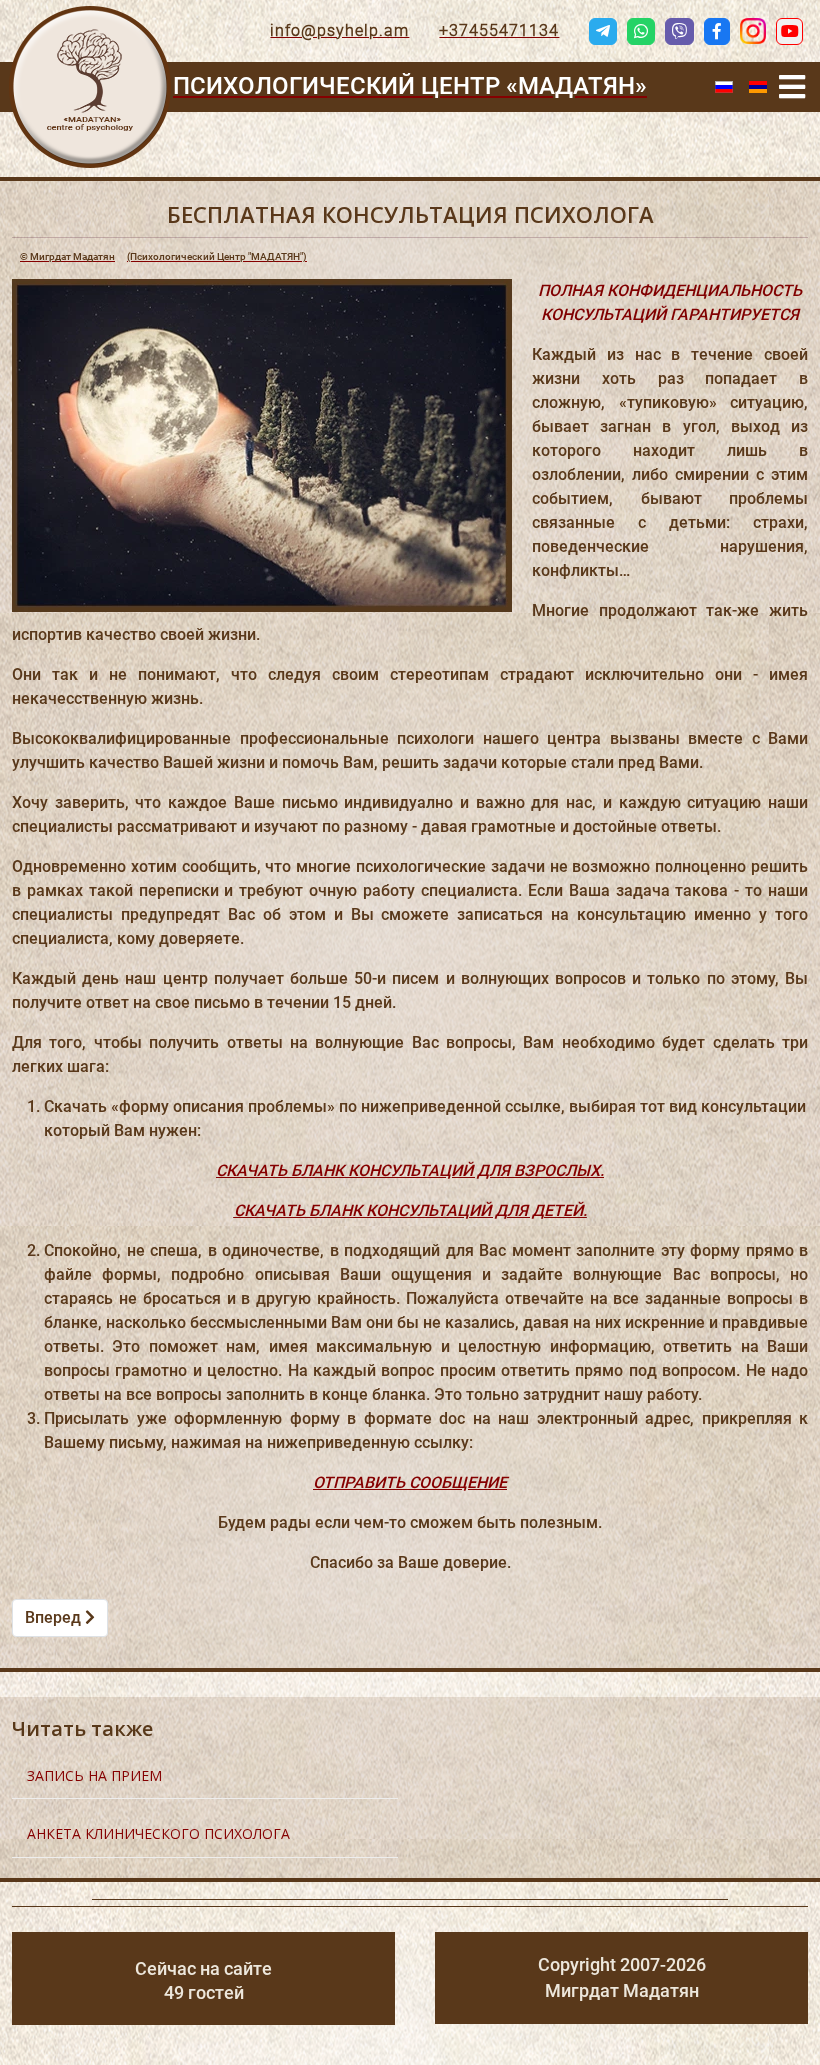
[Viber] (679, 31)
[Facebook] (717, 31)
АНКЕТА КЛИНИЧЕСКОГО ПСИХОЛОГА (158, 1833)
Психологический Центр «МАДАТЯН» (410, 86)
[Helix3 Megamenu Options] (792, 87)
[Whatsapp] (641, 31)
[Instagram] (753, 31)
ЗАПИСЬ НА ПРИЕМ (94, 1775)
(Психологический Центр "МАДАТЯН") (163, 256)
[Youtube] (789, 31)
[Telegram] (603, 31)
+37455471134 (499, 30)
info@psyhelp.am (339, 30)
